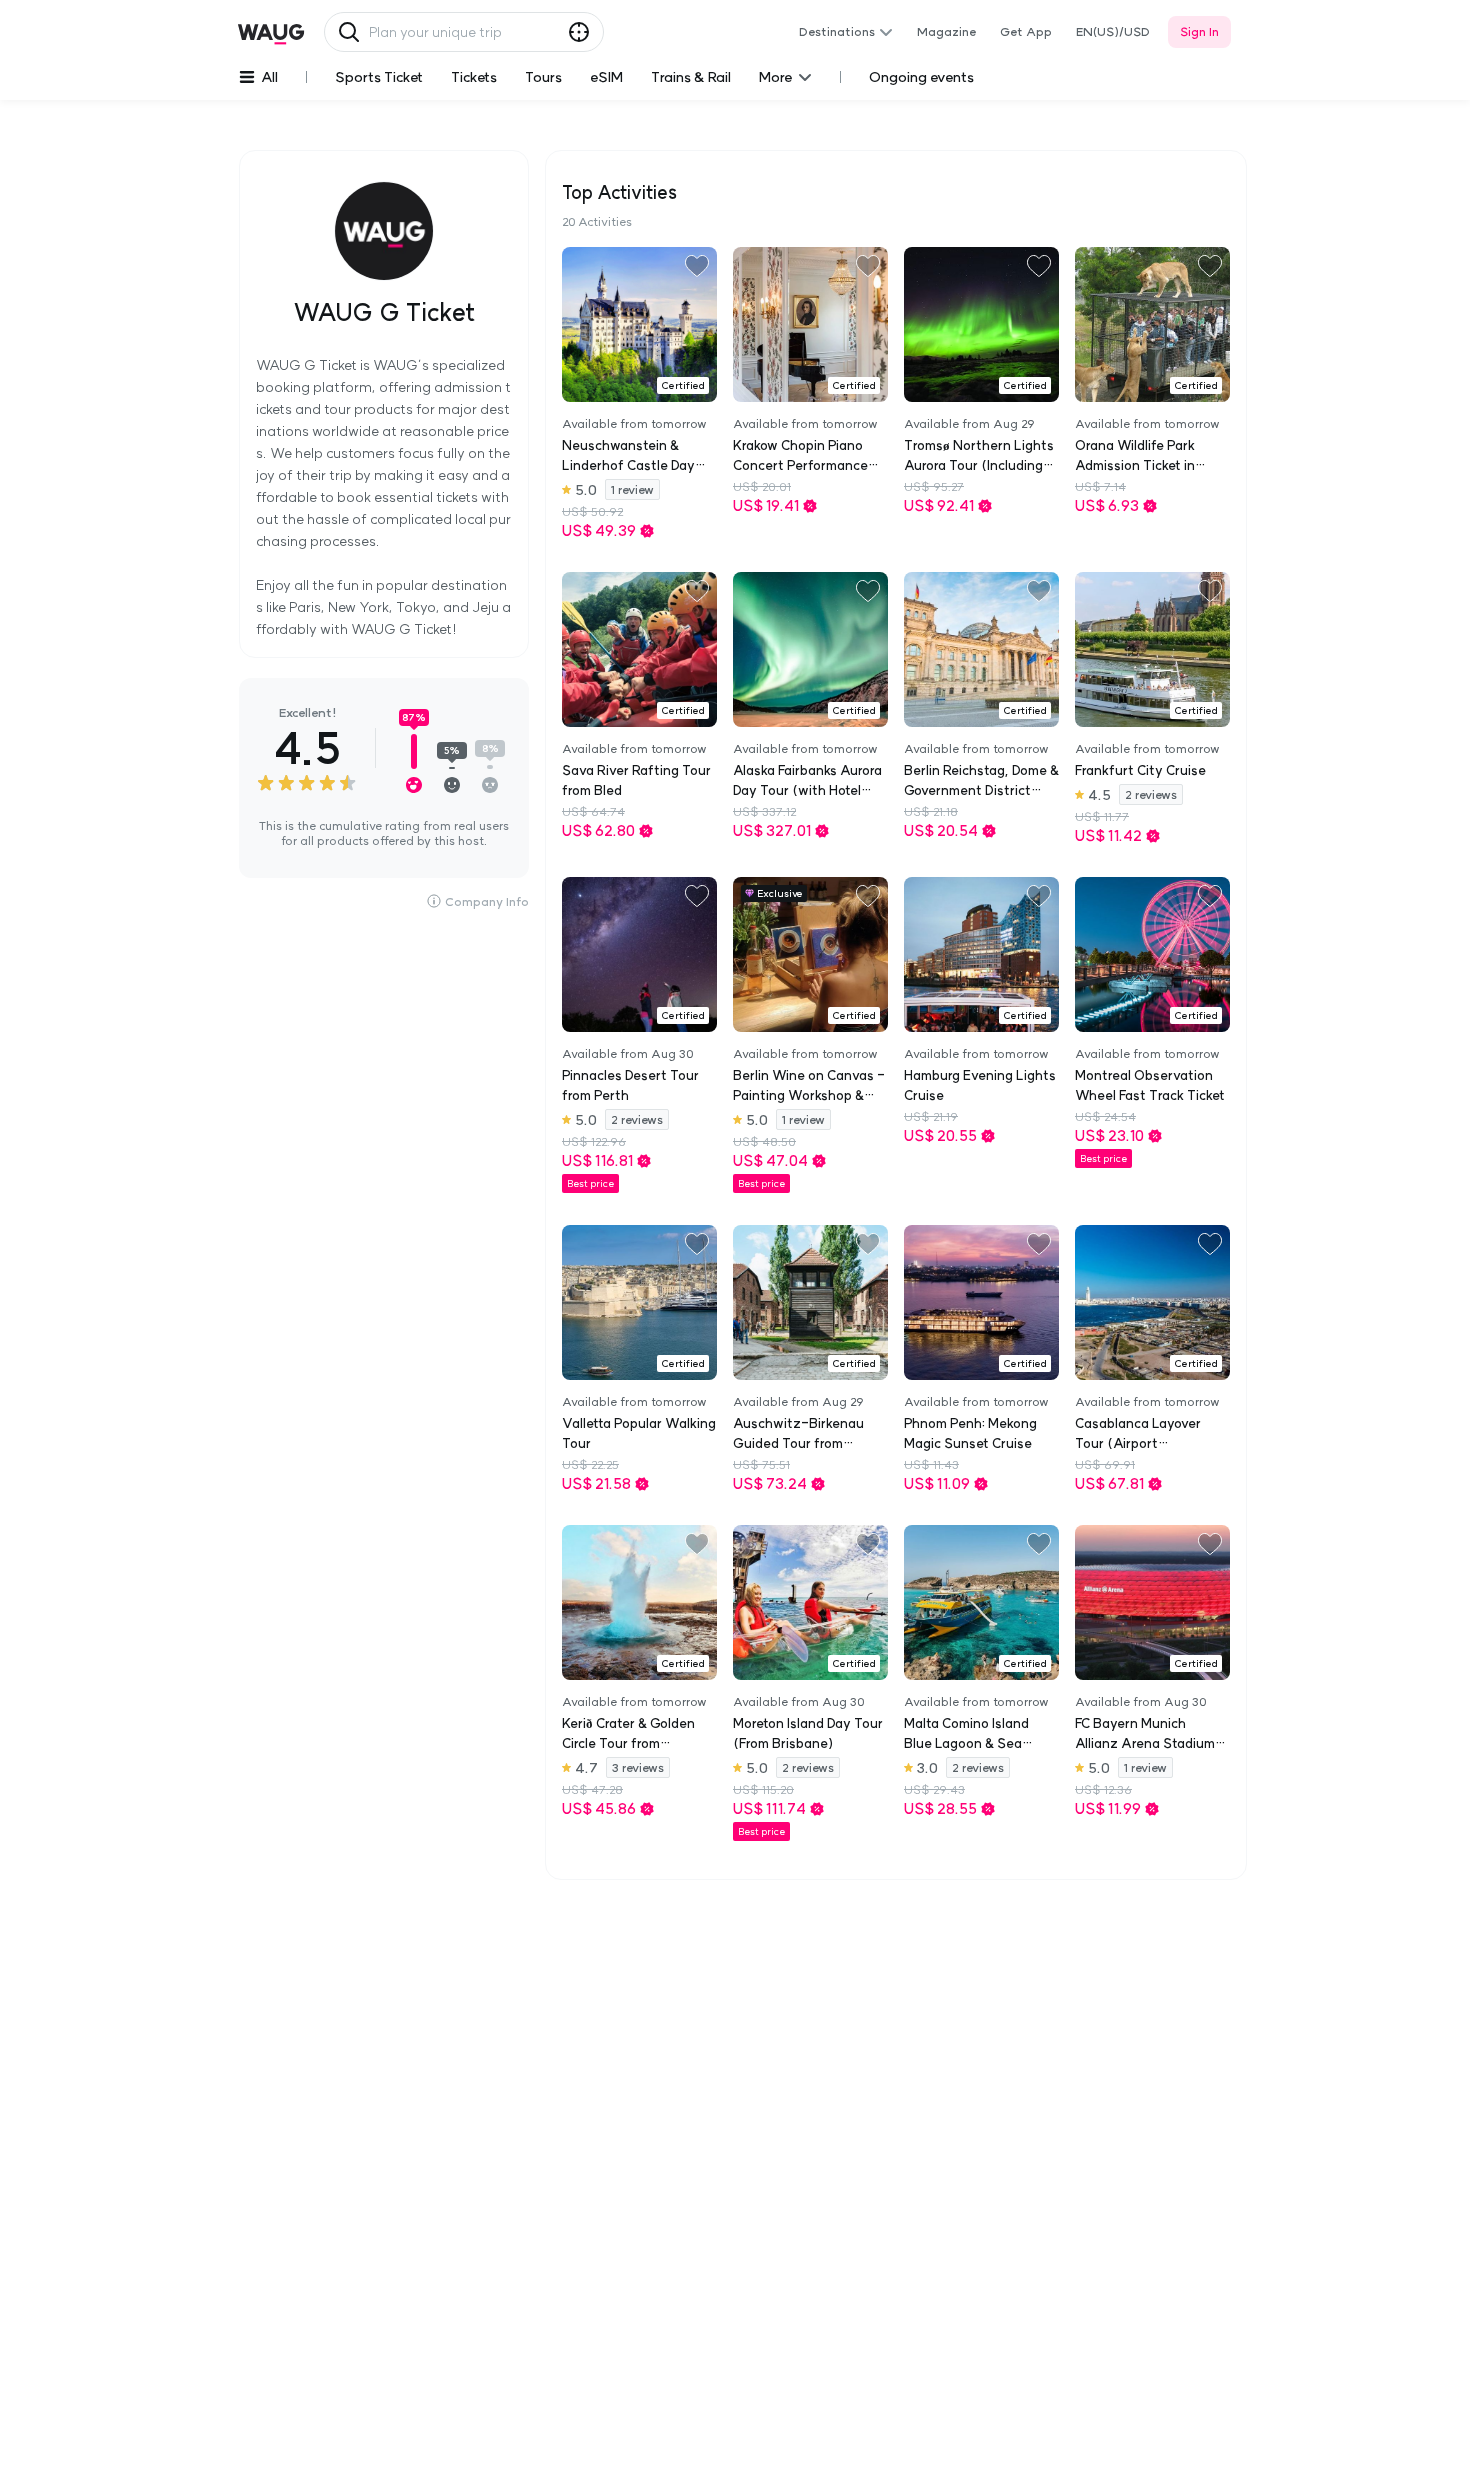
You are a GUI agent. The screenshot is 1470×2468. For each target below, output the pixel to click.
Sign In (1199, 31)
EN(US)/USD (1113, 31)
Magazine (946, 31)
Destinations (837, 31)
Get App (1026, 31)
